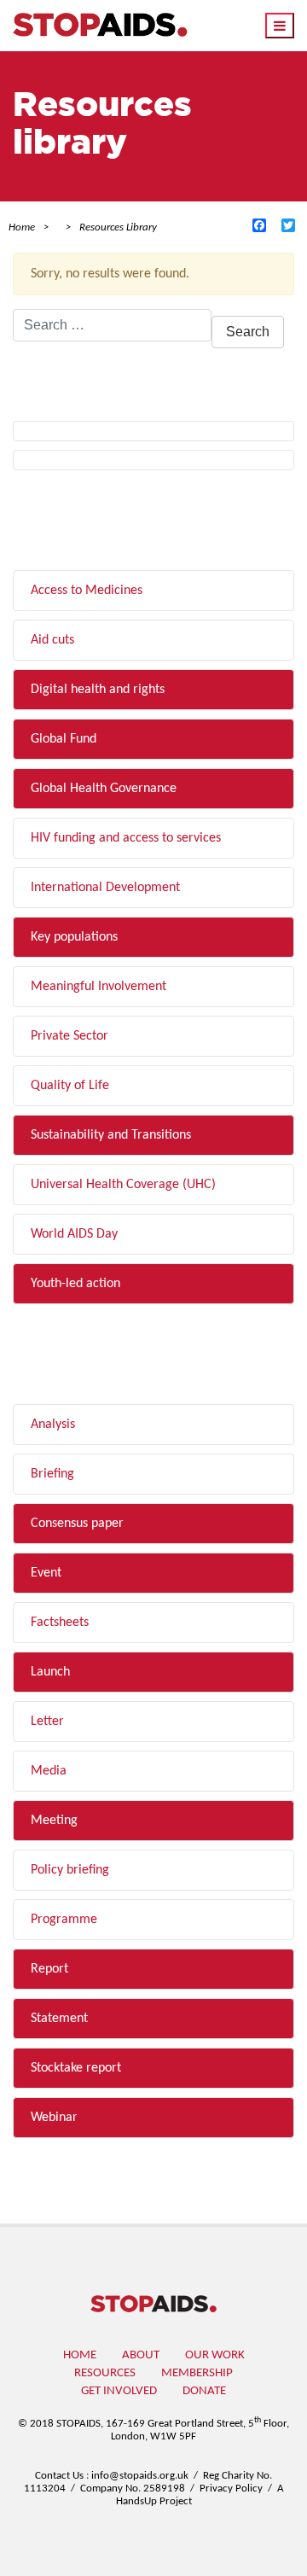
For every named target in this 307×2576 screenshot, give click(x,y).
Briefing (52, 1474)
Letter (47, 1722)
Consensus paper (77, 1524)
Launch (50, 1672)
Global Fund (64, 739)
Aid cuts (52, 640)
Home (80, 2355)
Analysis (53, 1425)
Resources (105, 2373)
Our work (215, 2355)
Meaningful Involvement (98, 987)
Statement (59, 2019)
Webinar (54, 2118)
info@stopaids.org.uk (140, 2476)
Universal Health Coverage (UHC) (123, 1185)
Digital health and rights (98, 690)
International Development (105, 888)
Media (49, 1771)
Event (46, 1573)
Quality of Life (70, 1086)
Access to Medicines (87, 591)
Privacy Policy (231, 2489)
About (141, 2355)
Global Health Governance (104, 789)
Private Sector (70, 1036)
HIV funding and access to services (126, 838)
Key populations (74, 937)
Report (49, 1969)
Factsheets (60, 1623)
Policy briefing (70, 1870)
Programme (64, 1920)
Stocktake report (76, 2068)
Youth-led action (75, 1284)
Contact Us (59, 2476)
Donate (204, 2391)
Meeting (54, 1821)
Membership (197, 2373)
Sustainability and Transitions (111, 1135)
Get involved (119, 2391)
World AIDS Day (74, 1234)
